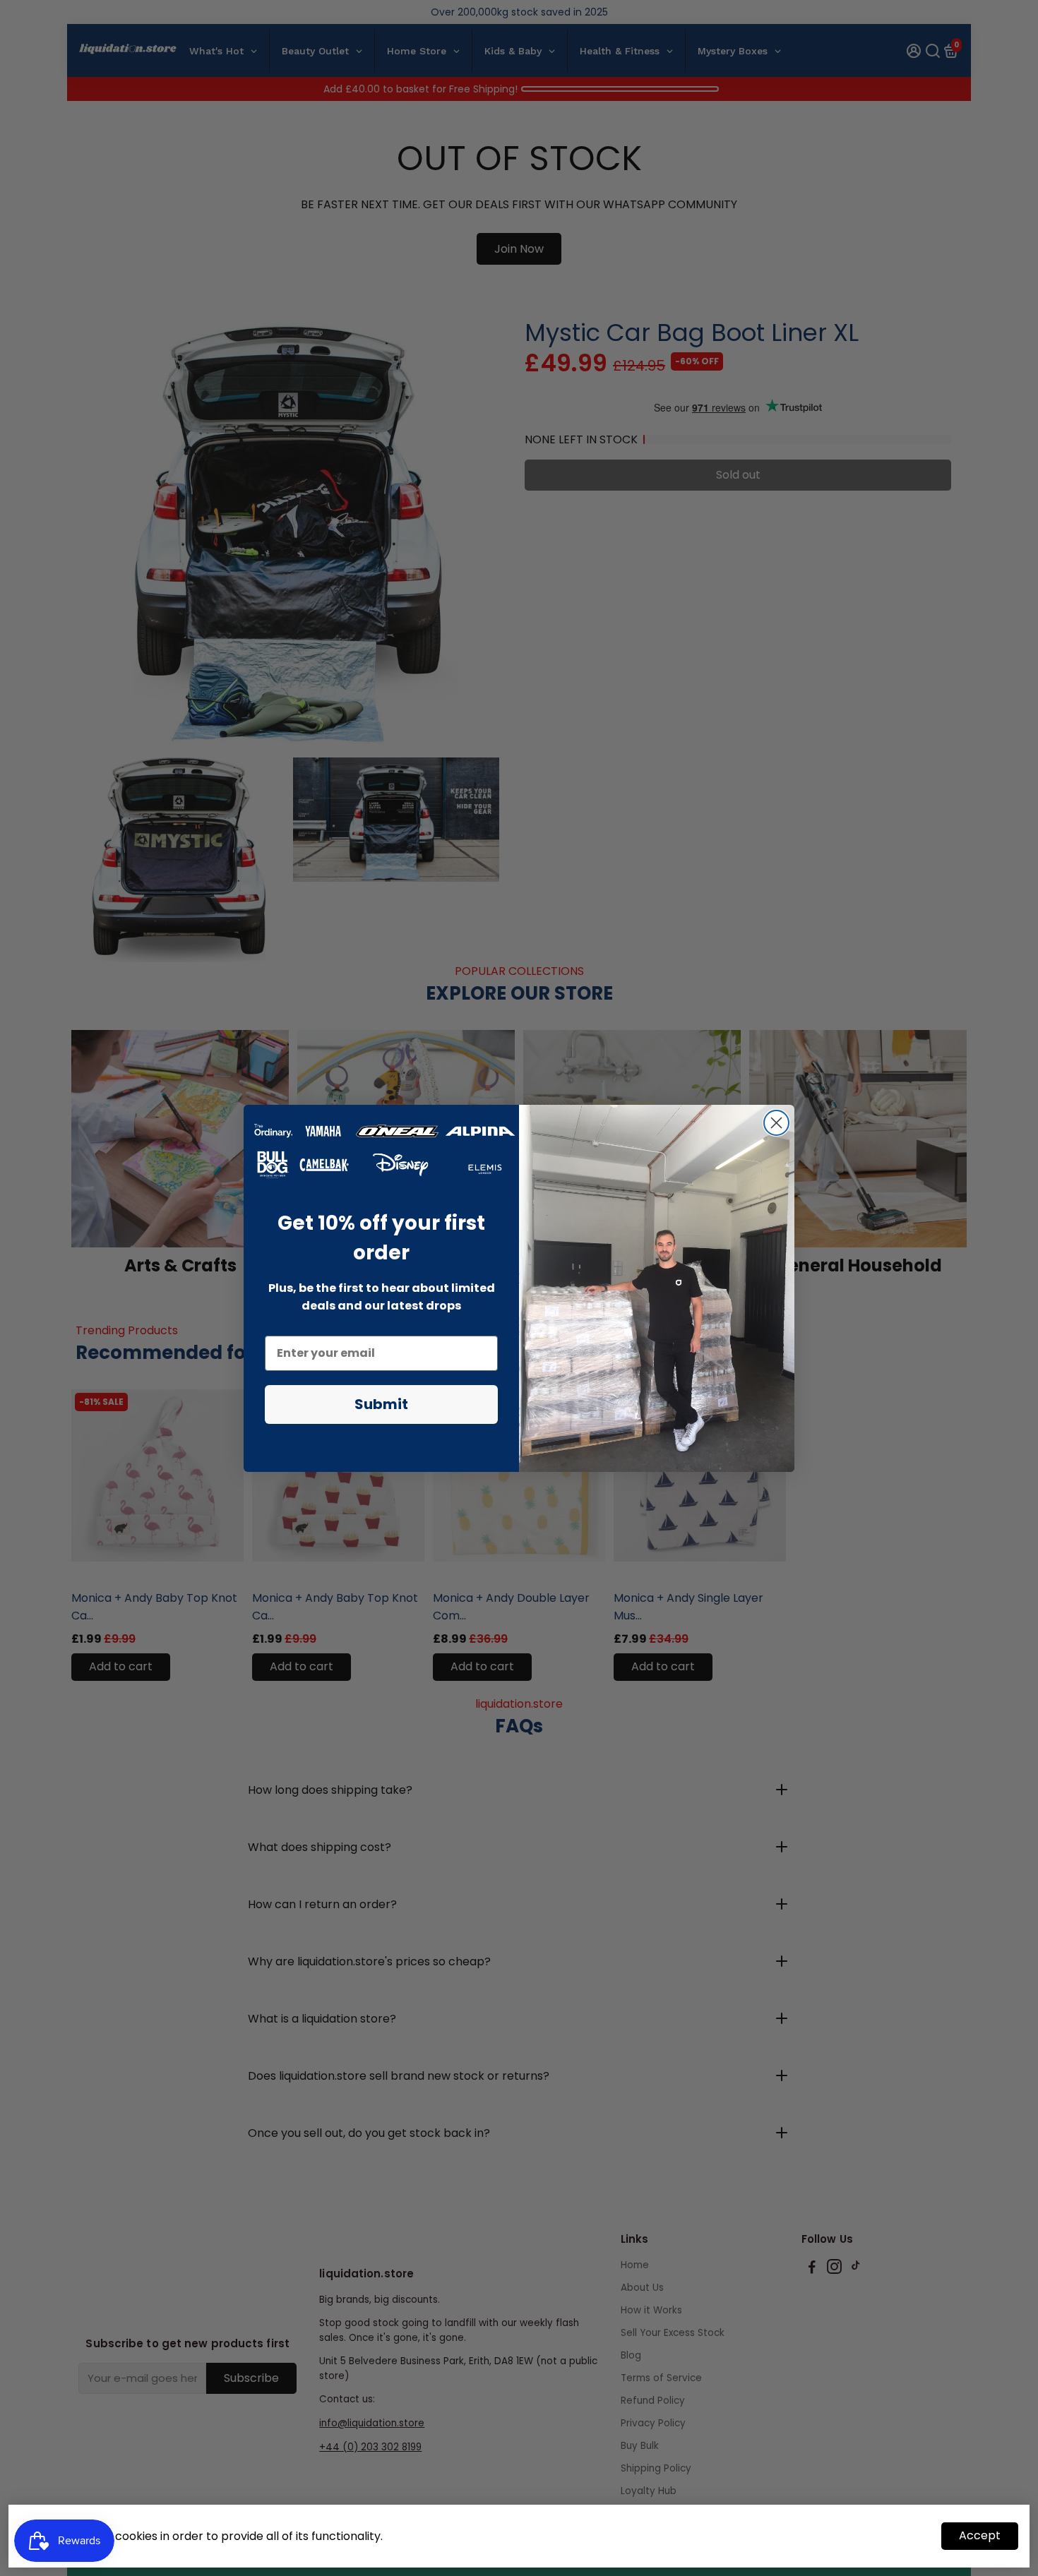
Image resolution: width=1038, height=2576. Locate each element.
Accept (980, 2535)
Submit (381, 1404)
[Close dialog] (776, 1123)
